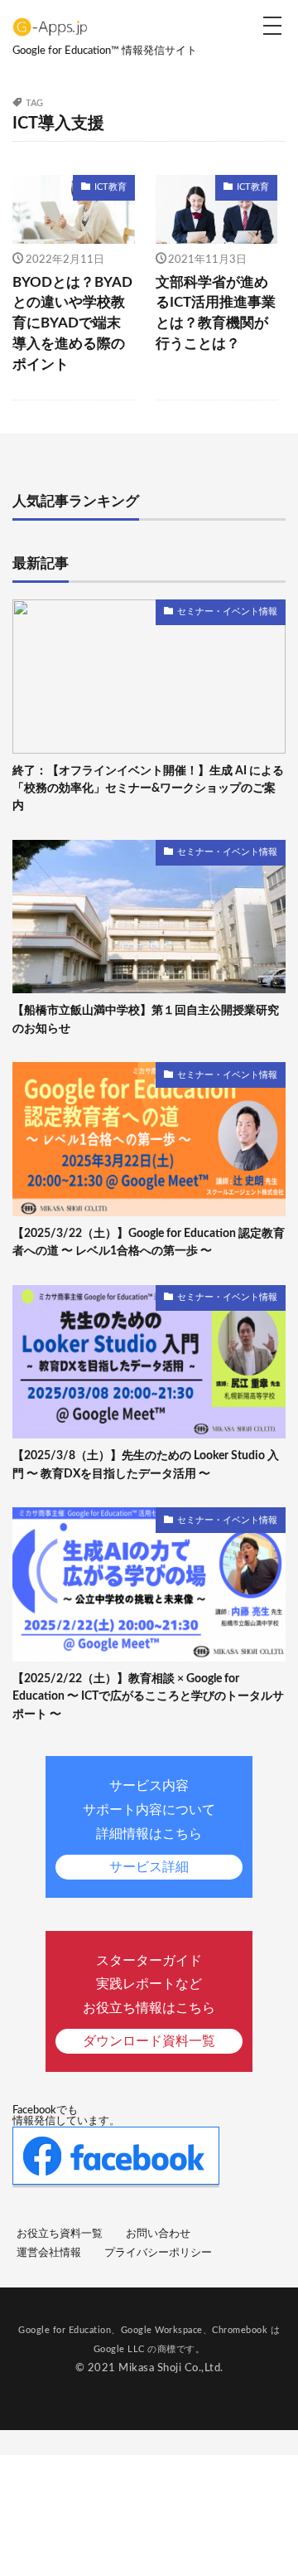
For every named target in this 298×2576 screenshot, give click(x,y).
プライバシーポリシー (158, 2253)
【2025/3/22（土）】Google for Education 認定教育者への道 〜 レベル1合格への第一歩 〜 (149, 1242)
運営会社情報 (49, 2253)
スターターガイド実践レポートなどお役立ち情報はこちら (149, 2001)
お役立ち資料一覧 (60, 2234)
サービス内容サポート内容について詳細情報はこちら (149, 1826)
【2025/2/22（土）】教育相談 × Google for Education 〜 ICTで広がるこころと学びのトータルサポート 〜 (148, 1696)
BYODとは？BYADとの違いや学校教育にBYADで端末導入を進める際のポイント (72, 324)
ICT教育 (111, 187)
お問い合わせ (158, 2234)
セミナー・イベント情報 (227, 611)
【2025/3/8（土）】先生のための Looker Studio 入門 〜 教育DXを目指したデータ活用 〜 (146, 1464)
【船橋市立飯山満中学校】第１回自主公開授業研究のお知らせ (146, 1019)
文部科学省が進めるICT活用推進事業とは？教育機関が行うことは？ (216, 313)
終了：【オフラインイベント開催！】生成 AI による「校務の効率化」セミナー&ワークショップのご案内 (148, 788)
